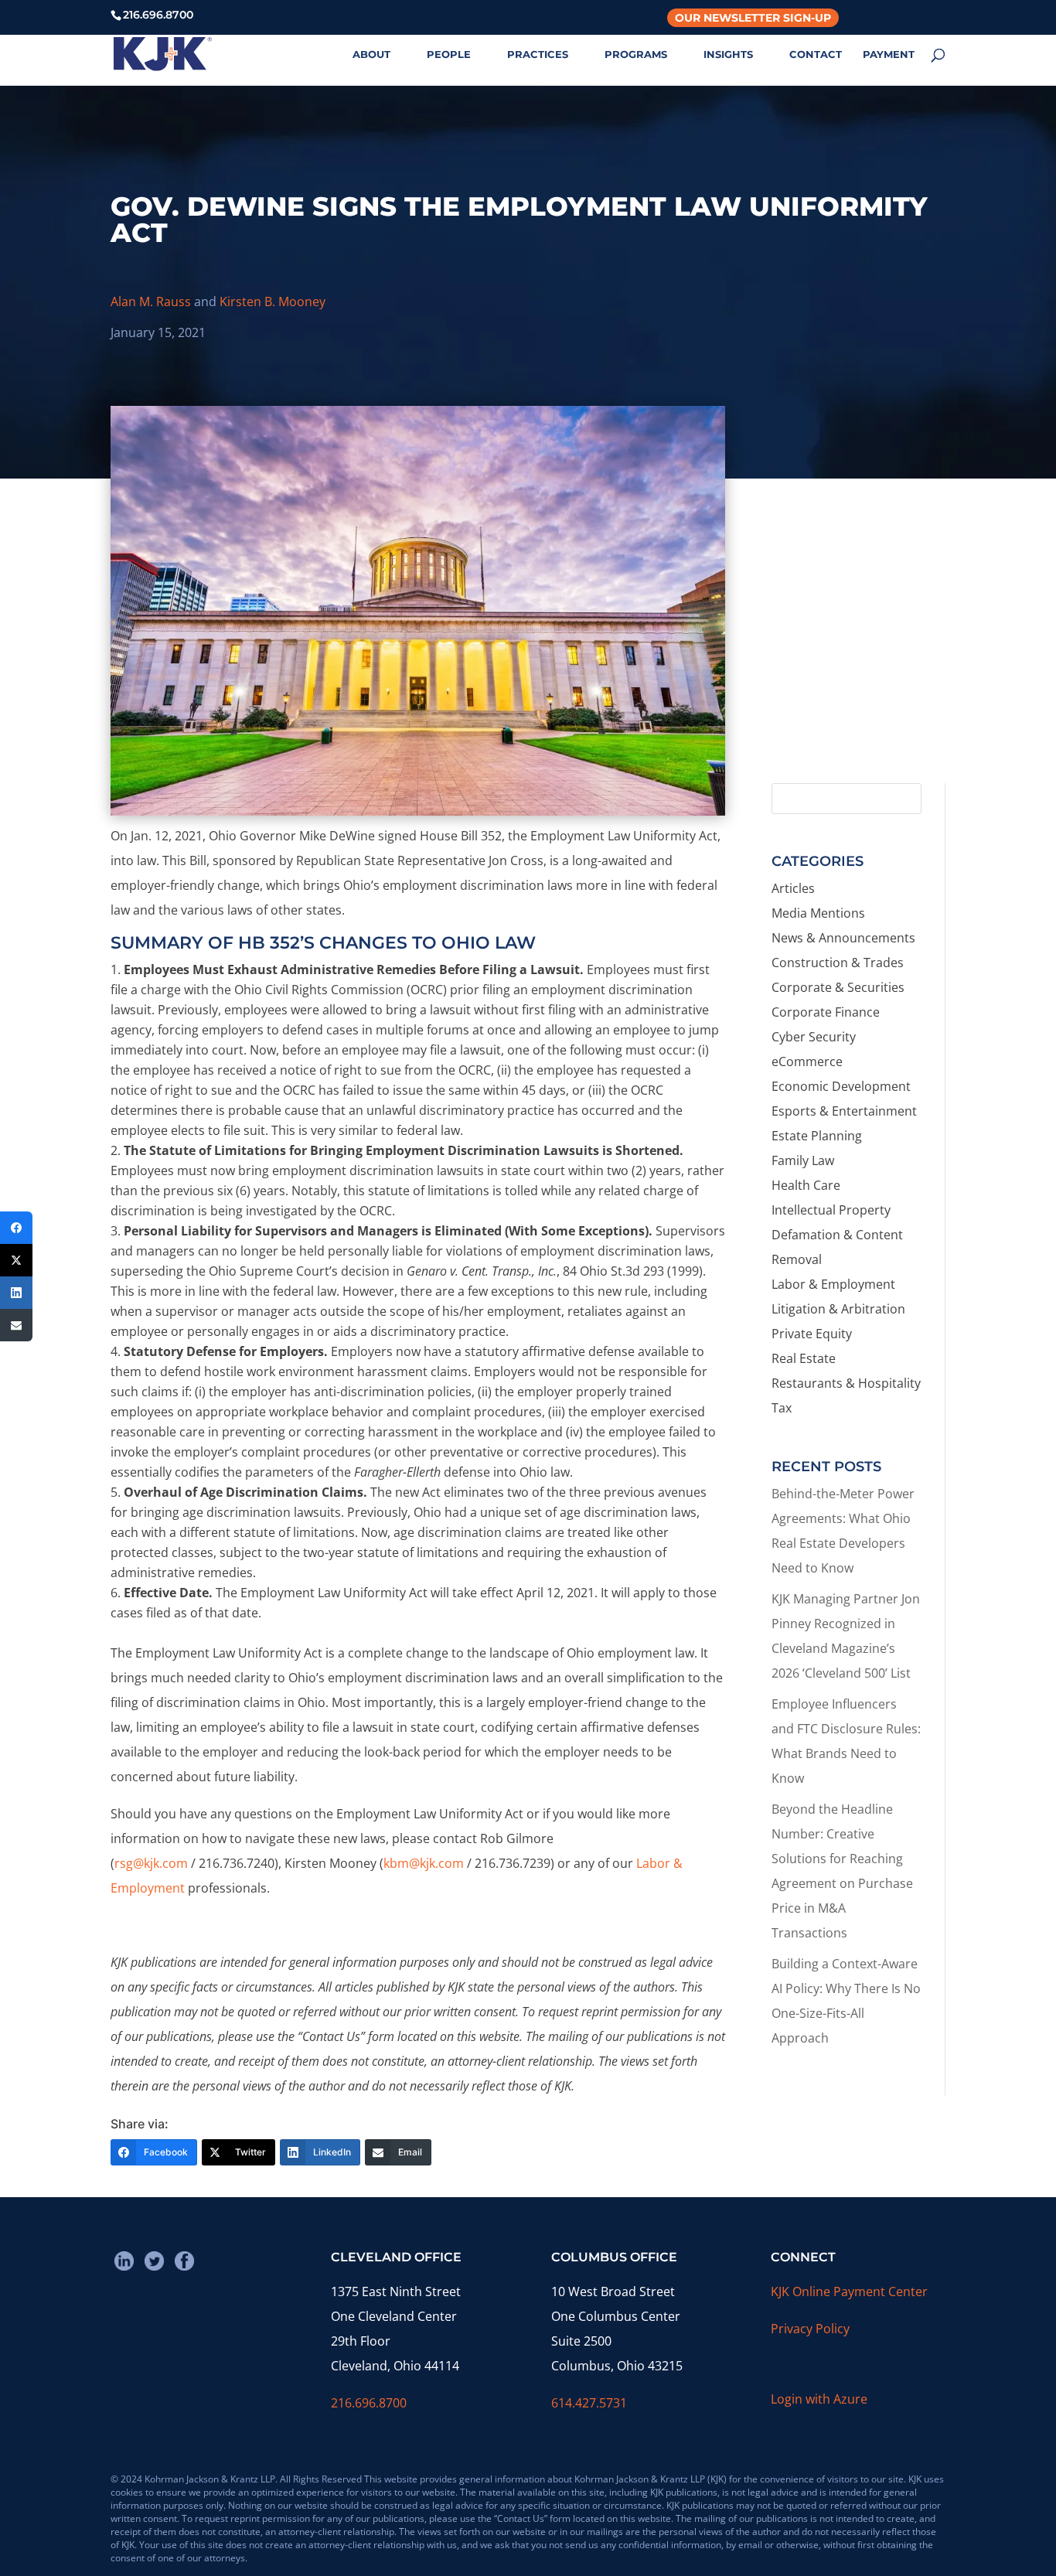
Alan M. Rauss (151, 302)
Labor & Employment (833, 1284)
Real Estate (804, 1358)
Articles (793, 888)
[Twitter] (16, 1260)
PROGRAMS (636, 55)
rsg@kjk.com (151, 1863)
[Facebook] (16, 1228)
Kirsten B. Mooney (273, 302)
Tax (782, 1408)
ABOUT (371, 55)
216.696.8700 (369, 2403)
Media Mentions (818, 913)
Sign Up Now (852, 705)
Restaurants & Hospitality (846, 1383)
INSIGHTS (728, 55)
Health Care (806, 1185)
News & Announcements (843, 938)
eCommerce (807, 1061)
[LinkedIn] (16, 1293)
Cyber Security (814, 1037)
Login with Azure (819, 2399)
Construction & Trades (838, 963)
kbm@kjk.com (424, 1863)
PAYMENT (889, 55)
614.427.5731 (589, 2403)
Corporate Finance (826, 1012)
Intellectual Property (831, 1210)
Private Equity (812, 1334)
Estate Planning (817, 1136)
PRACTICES (538, 55)
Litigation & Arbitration (838, 1309)
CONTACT (816, 55)
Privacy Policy (810, 2329)
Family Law (803, 1160)
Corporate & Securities (838, 987)
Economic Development (841, 1086)
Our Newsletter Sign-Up (753, 18)
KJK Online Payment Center (849, 2291)
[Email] (16, 1325)
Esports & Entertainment (844, 1111)
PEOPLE (449, 55)
